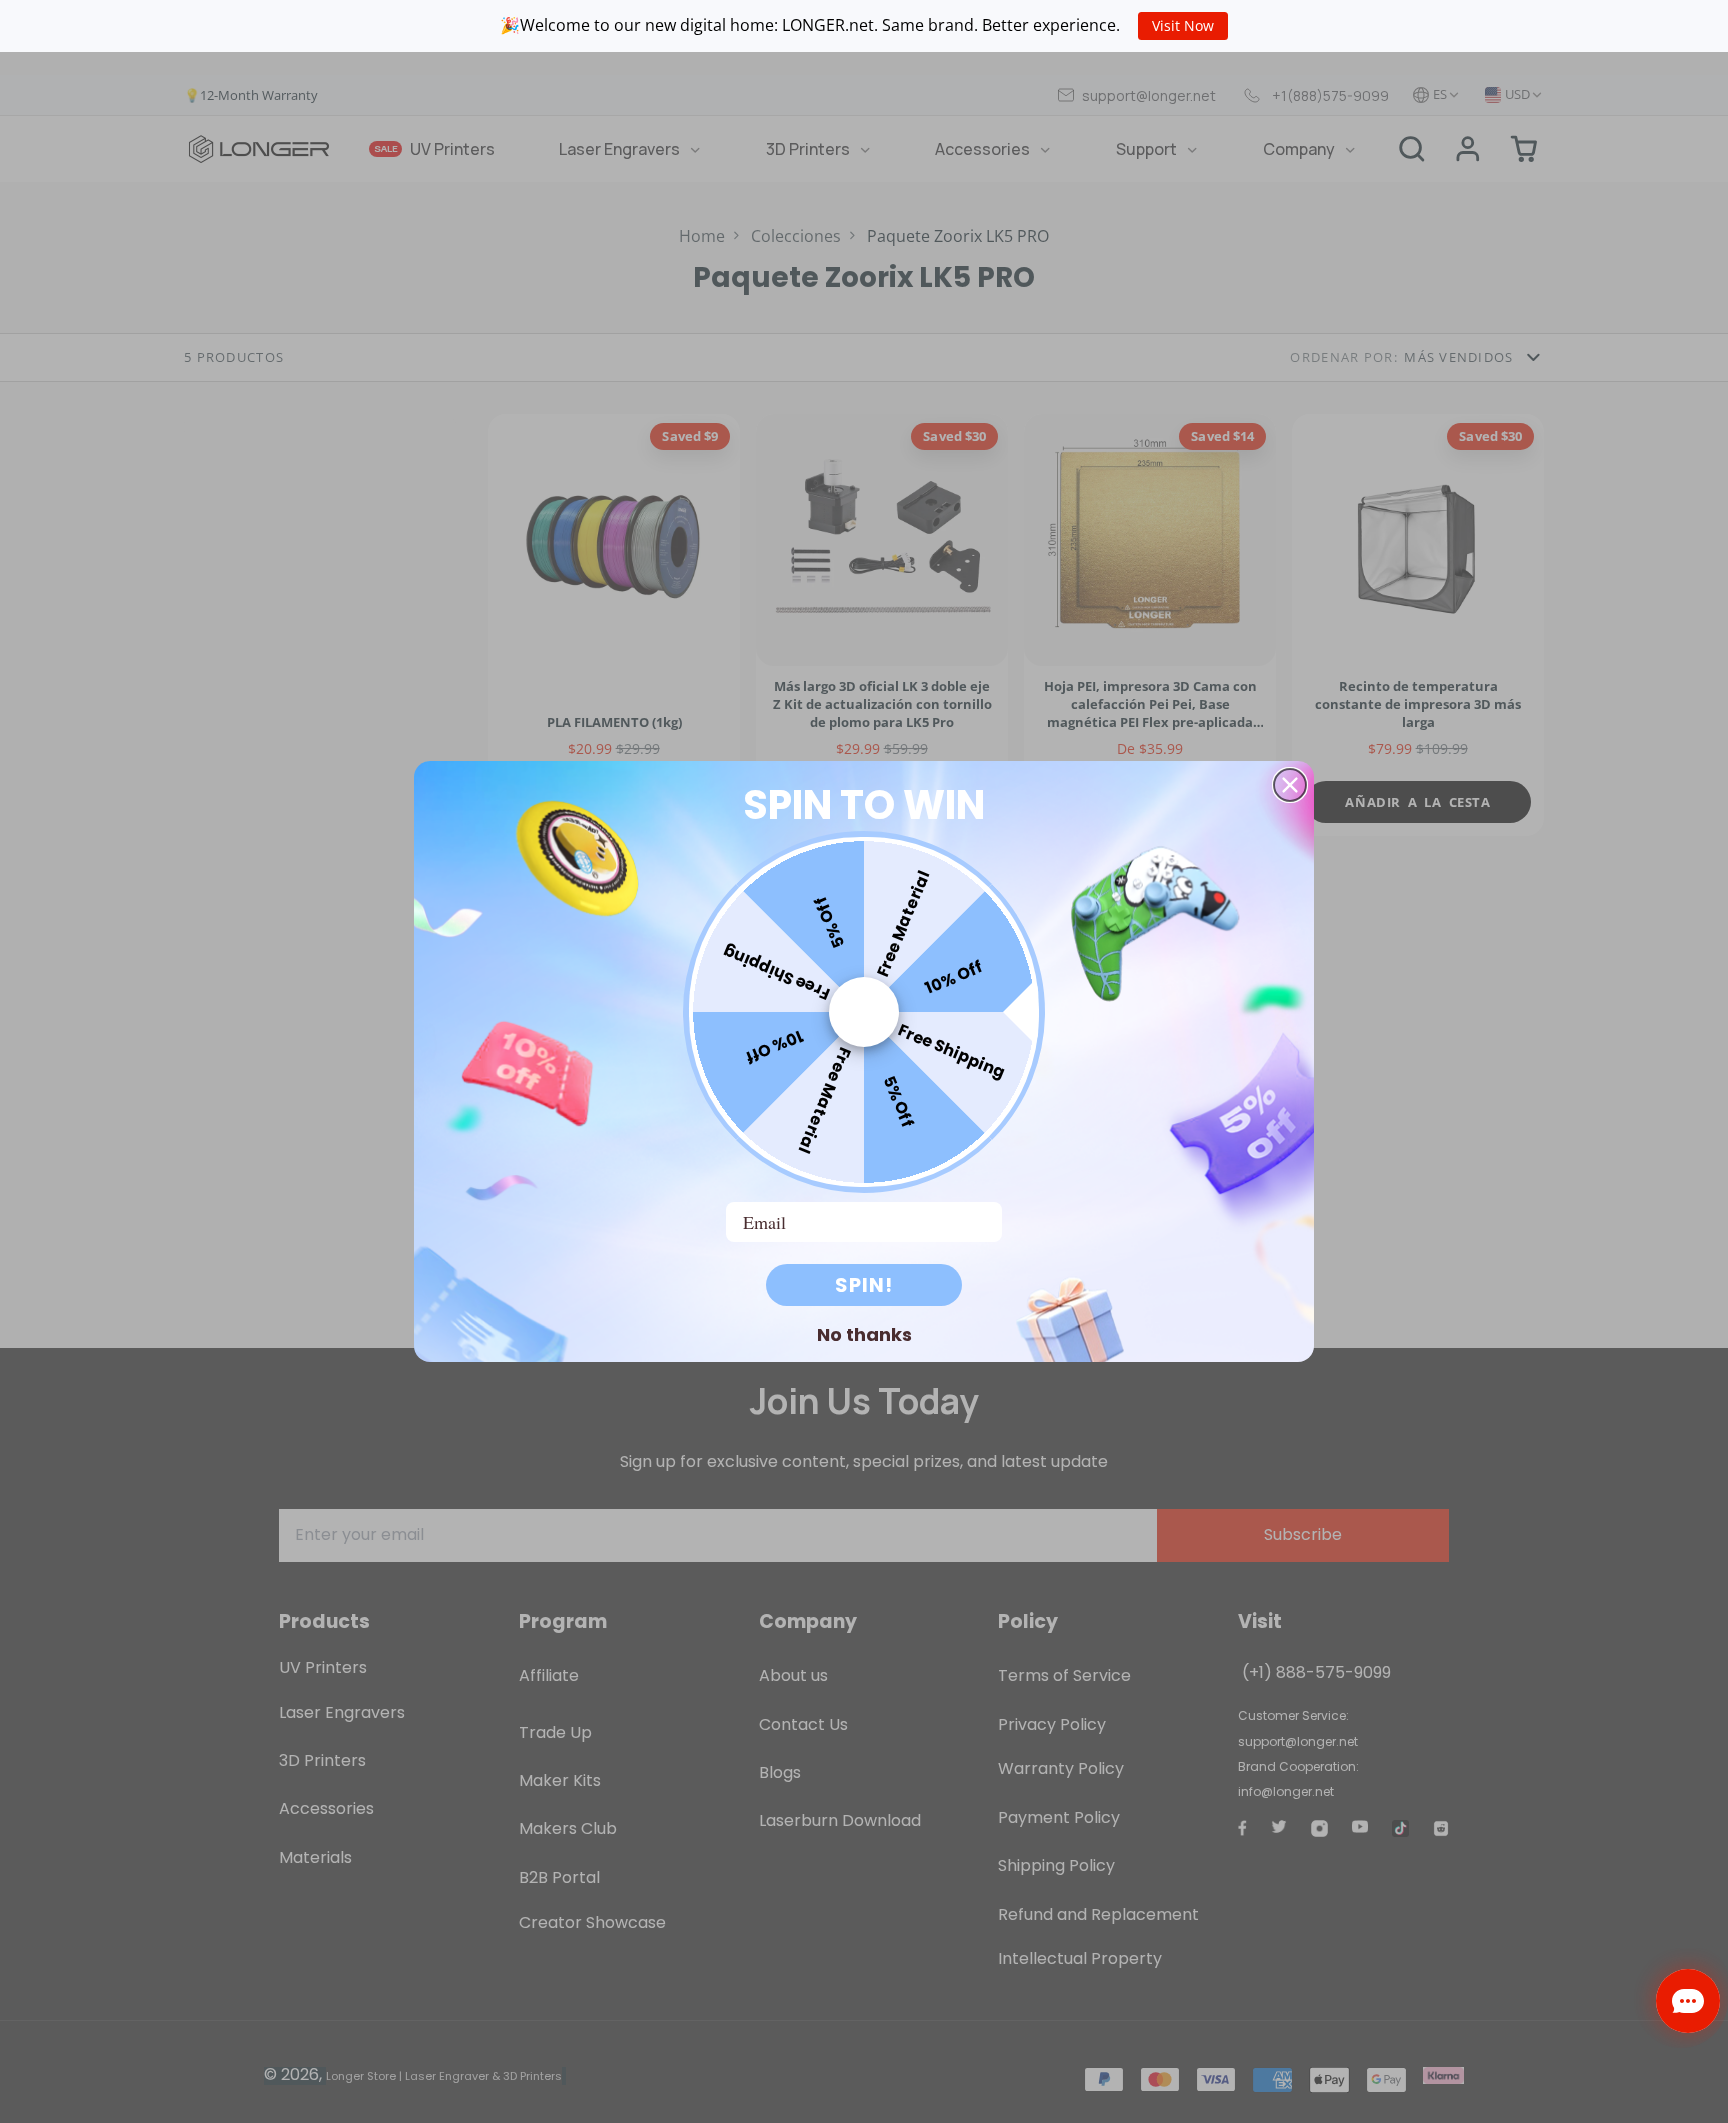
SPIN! (864, 1285)
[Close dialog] (1290, 785)
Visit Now (1183, 25)
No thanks (864, 1334)
